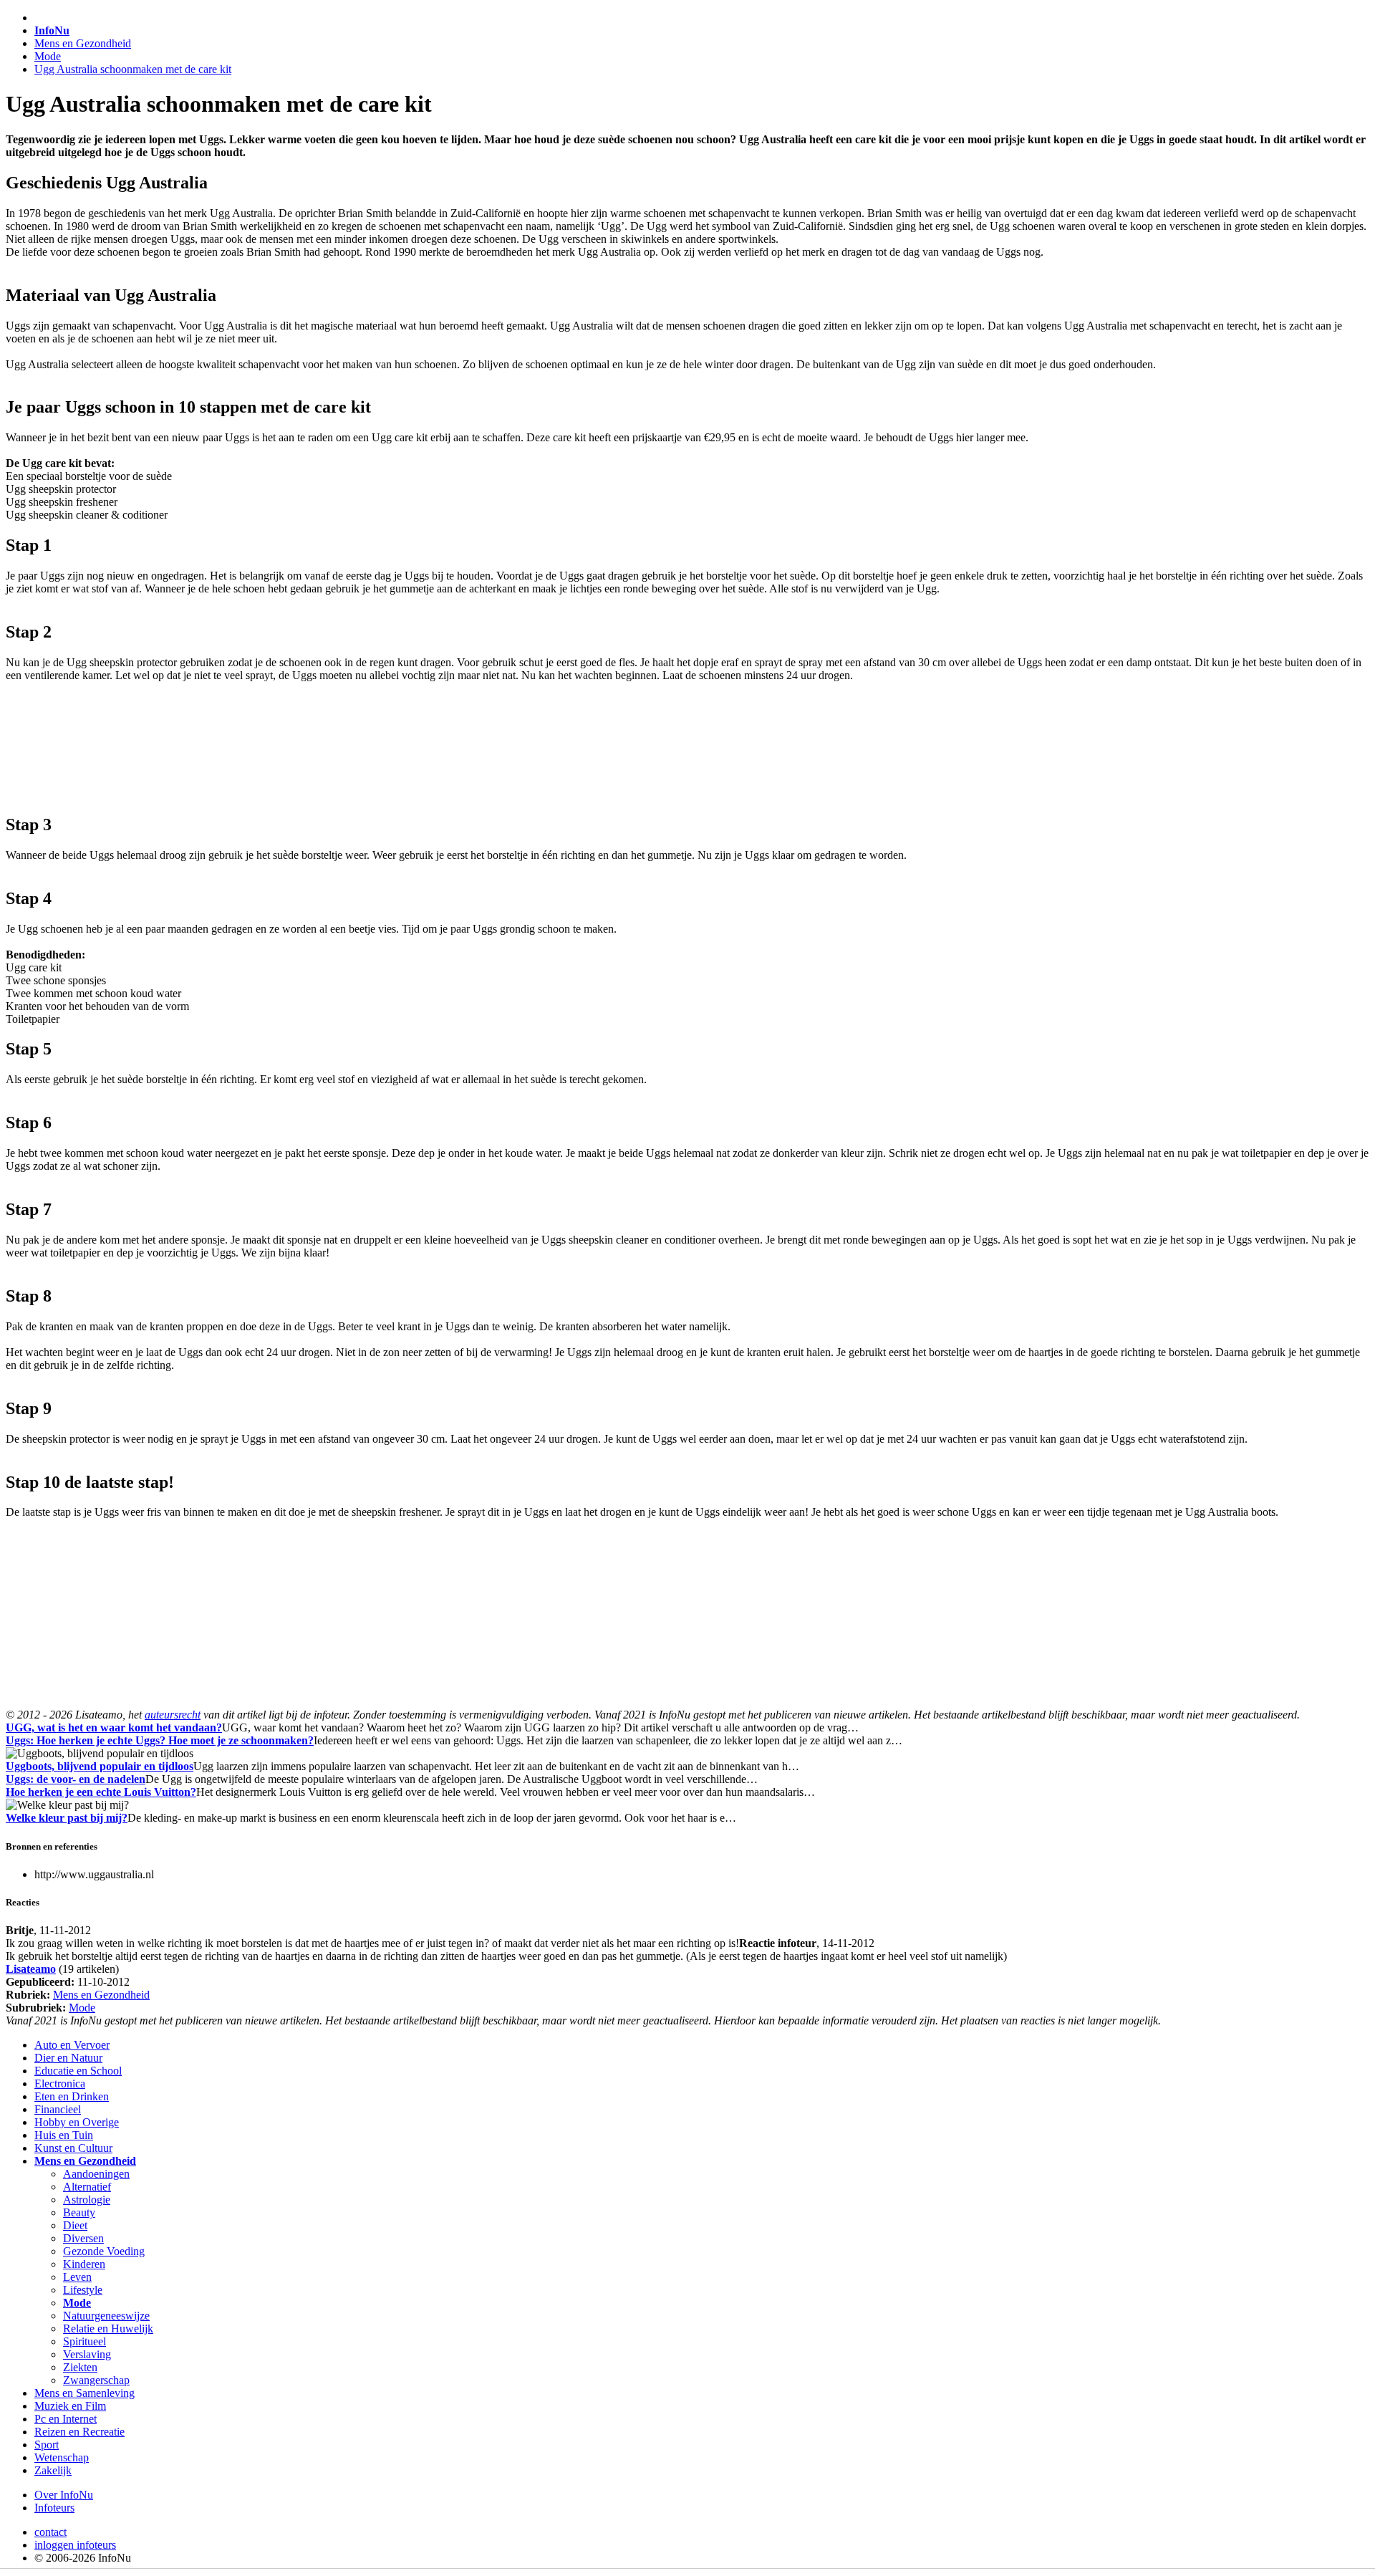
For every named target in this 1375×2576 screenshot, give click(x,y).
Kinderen (84, 2264)
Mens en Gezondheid (83, 43)
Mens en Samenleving (85, 2393)
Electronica (60, 2084)
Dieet (75, 2225)
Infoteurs (54, 2508)
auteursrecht (173, 1715)
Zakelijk (53, 2470)
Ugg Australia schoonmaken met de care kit (133, 69)
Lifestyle (83, 2290)
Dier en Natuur (68, 2058)
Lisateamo (31, 1969)
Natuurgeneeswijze (106, 2316)
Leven (77, 2277)
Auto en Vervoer (72, 2045)
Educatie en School (78, 2071)
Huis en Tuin (64, 2135)
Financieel (58, 2109)
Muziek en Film (70, 2406)
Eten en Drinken (72, 2096)
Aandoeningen (96, 2174)
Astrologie (87, 2200)
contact (50, 2532)
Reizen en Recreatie (79, 2432)
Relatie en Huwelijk (108, 2329)
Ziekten (80, 2367)
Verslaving (87, 2354)
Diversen (83, 2238)
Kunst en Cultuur (73, 2148)
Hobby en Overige (77, 2122)
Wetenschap (62, 2457)
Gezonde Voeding (104, 2251)
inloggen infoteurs (75, 2545)
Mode (48, 56)
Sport (47, 2445)
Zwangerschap (96, 2380)
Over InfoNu (64, 2495)
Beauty (79, 2212)
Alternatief (87, 2187)
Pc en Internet (66, 2419)
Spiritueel (85, 2341)
